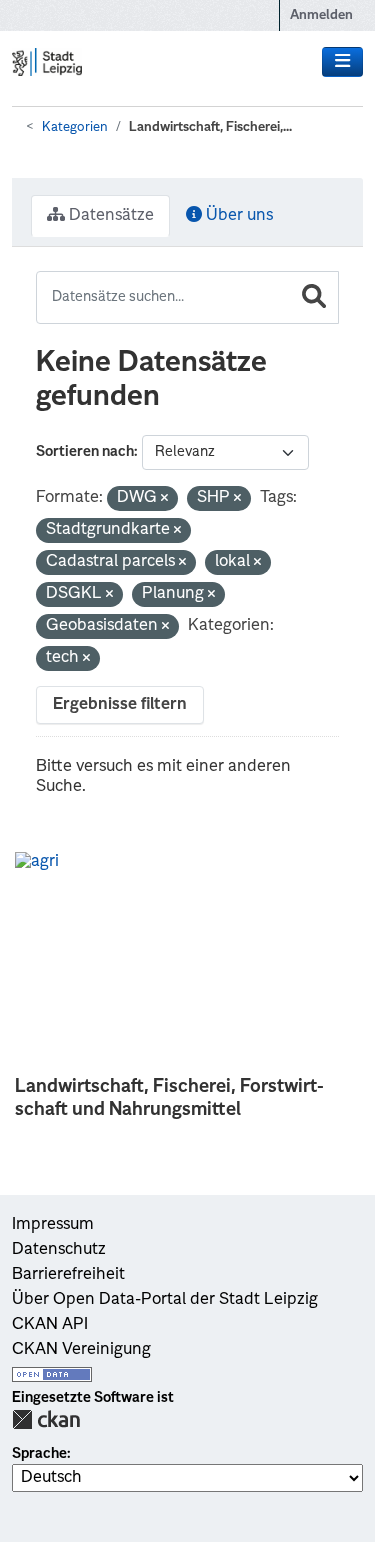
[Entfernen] (164, 499)
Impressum (53, 1225)
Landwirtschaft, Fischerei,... (210, 127)
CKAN (46, 1419)
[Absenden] (314, 297)
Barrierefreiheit (68, 1275)
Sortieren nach (85, 452)
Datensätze (109, 216)
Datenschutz (59, 1250)
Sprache (39, 1454)
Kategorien (75, 127)
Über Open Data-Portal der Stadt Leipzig (165, 1300)
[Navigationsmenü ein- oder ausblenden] (342, 62)
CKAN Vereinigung (81, 1350)
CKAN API (50, 1325)
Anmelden (321, 15)
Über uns (237, 216)
